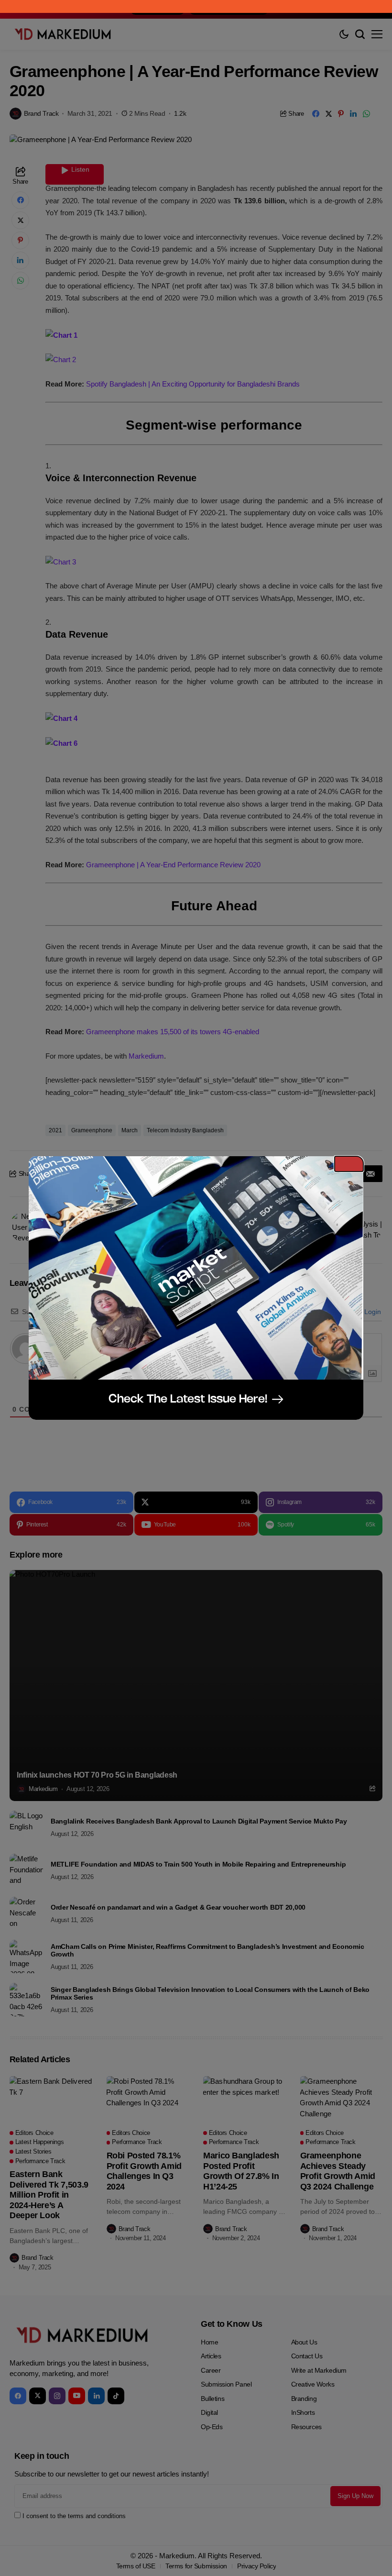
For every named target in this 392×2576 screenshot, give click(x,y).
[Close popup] (349, 1164)
